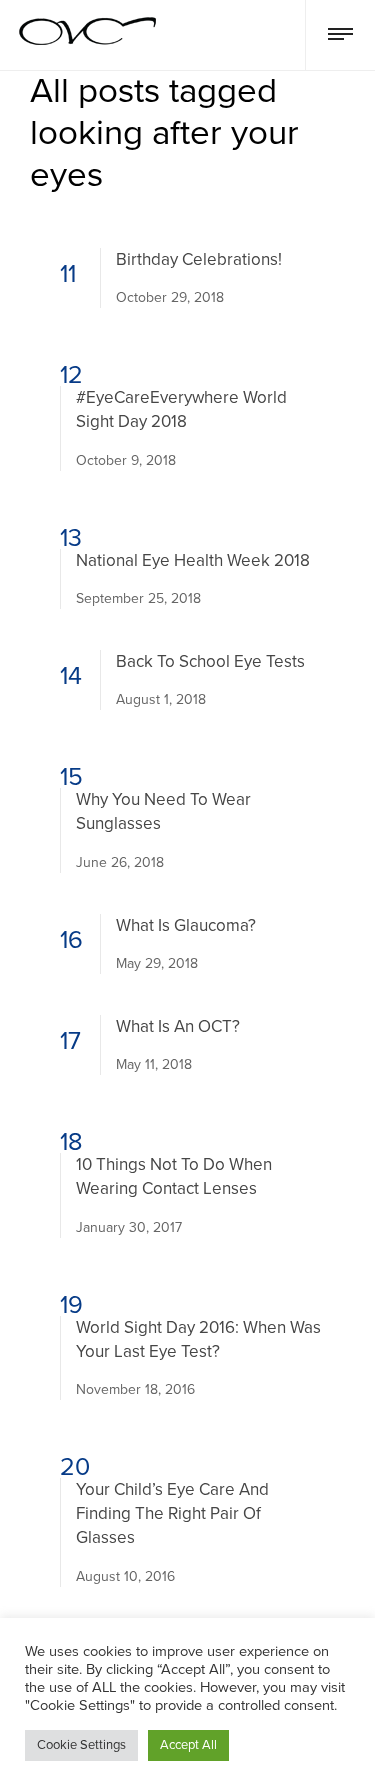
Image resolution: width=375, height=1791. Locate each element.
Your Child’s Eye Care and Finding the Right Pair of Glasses (172, 1513)
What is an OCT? (178, 1026)
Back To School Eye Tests (210, 661)
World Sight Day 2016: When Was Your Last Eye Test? (198, 1339)
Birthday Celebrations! (199, 259)
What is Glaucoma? (186, 925)
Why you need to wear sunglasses (163, 811)
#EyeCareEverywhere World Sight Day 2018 (181, 409)
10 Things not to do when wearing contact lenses (174, 1176)
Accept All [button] (188, 1745)
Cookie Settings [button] (81, 1745)
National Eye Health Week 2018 (193, 560)
